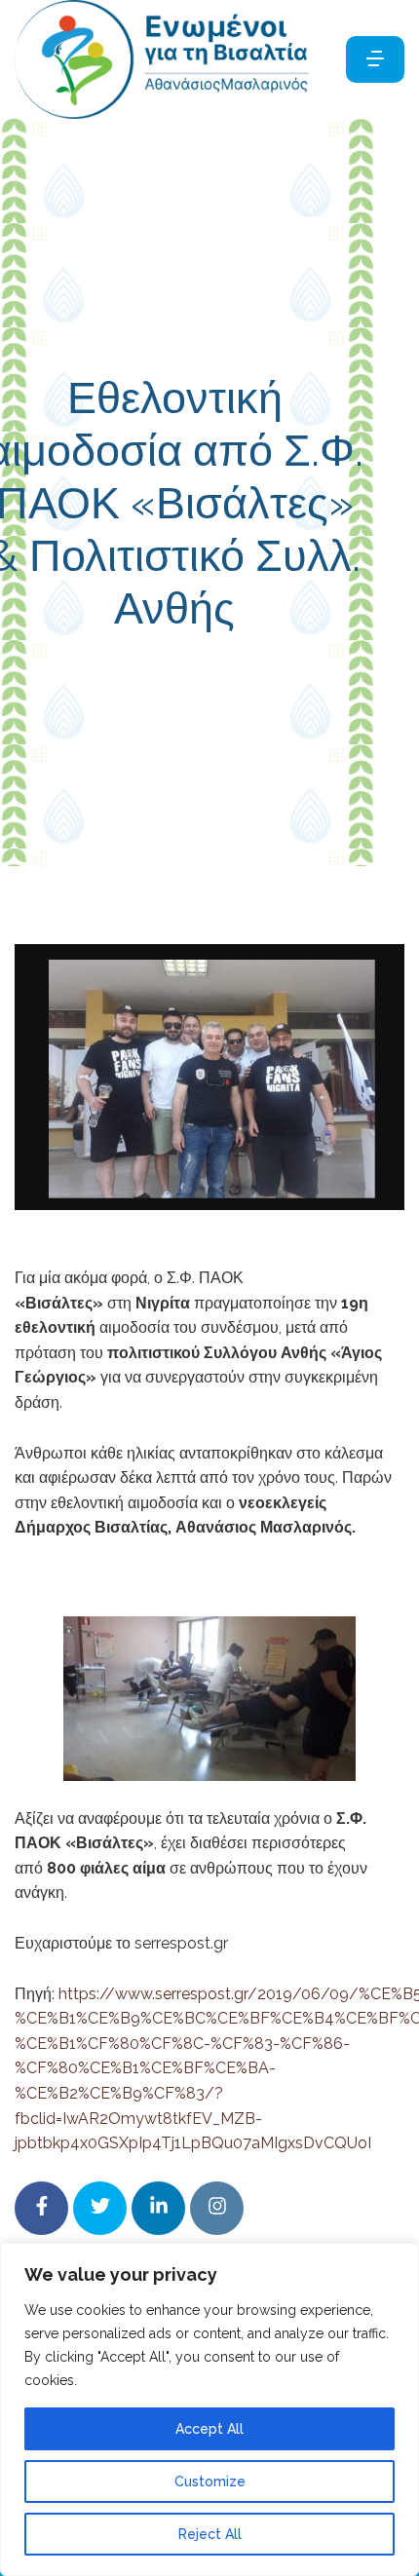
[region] (209, 2409)
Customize (210, 2481)
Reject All (210, 2534)
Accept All (209, 2429)
